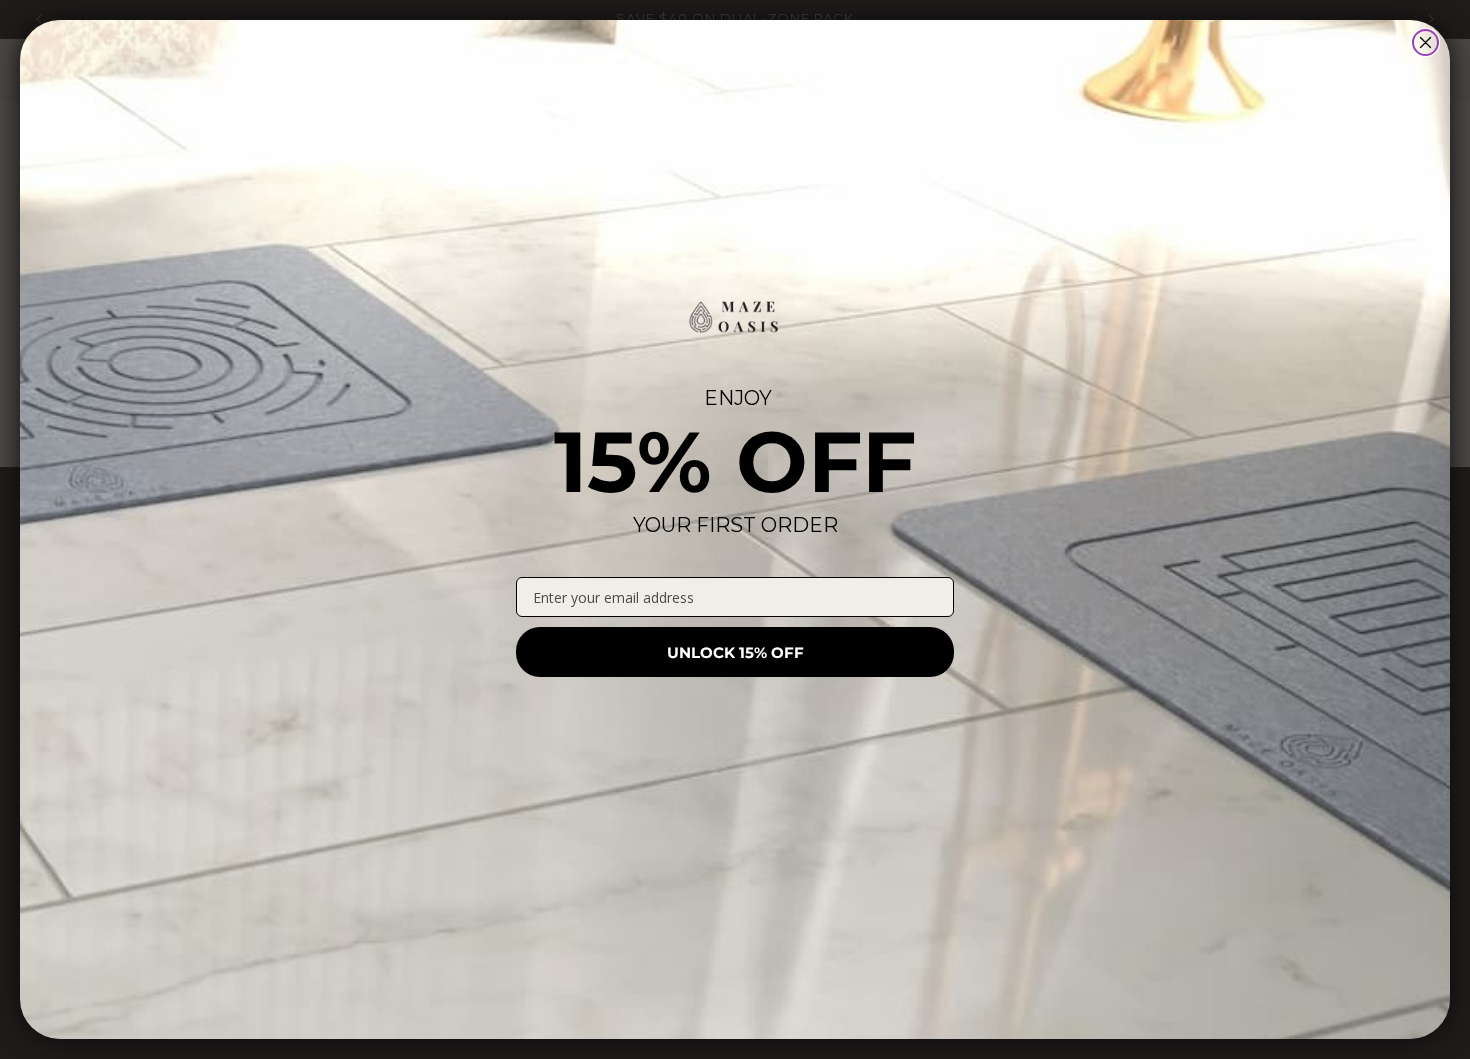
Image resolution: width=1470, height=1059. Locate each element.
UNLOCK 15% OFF (735, 652)
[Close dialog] (1425, 42)
